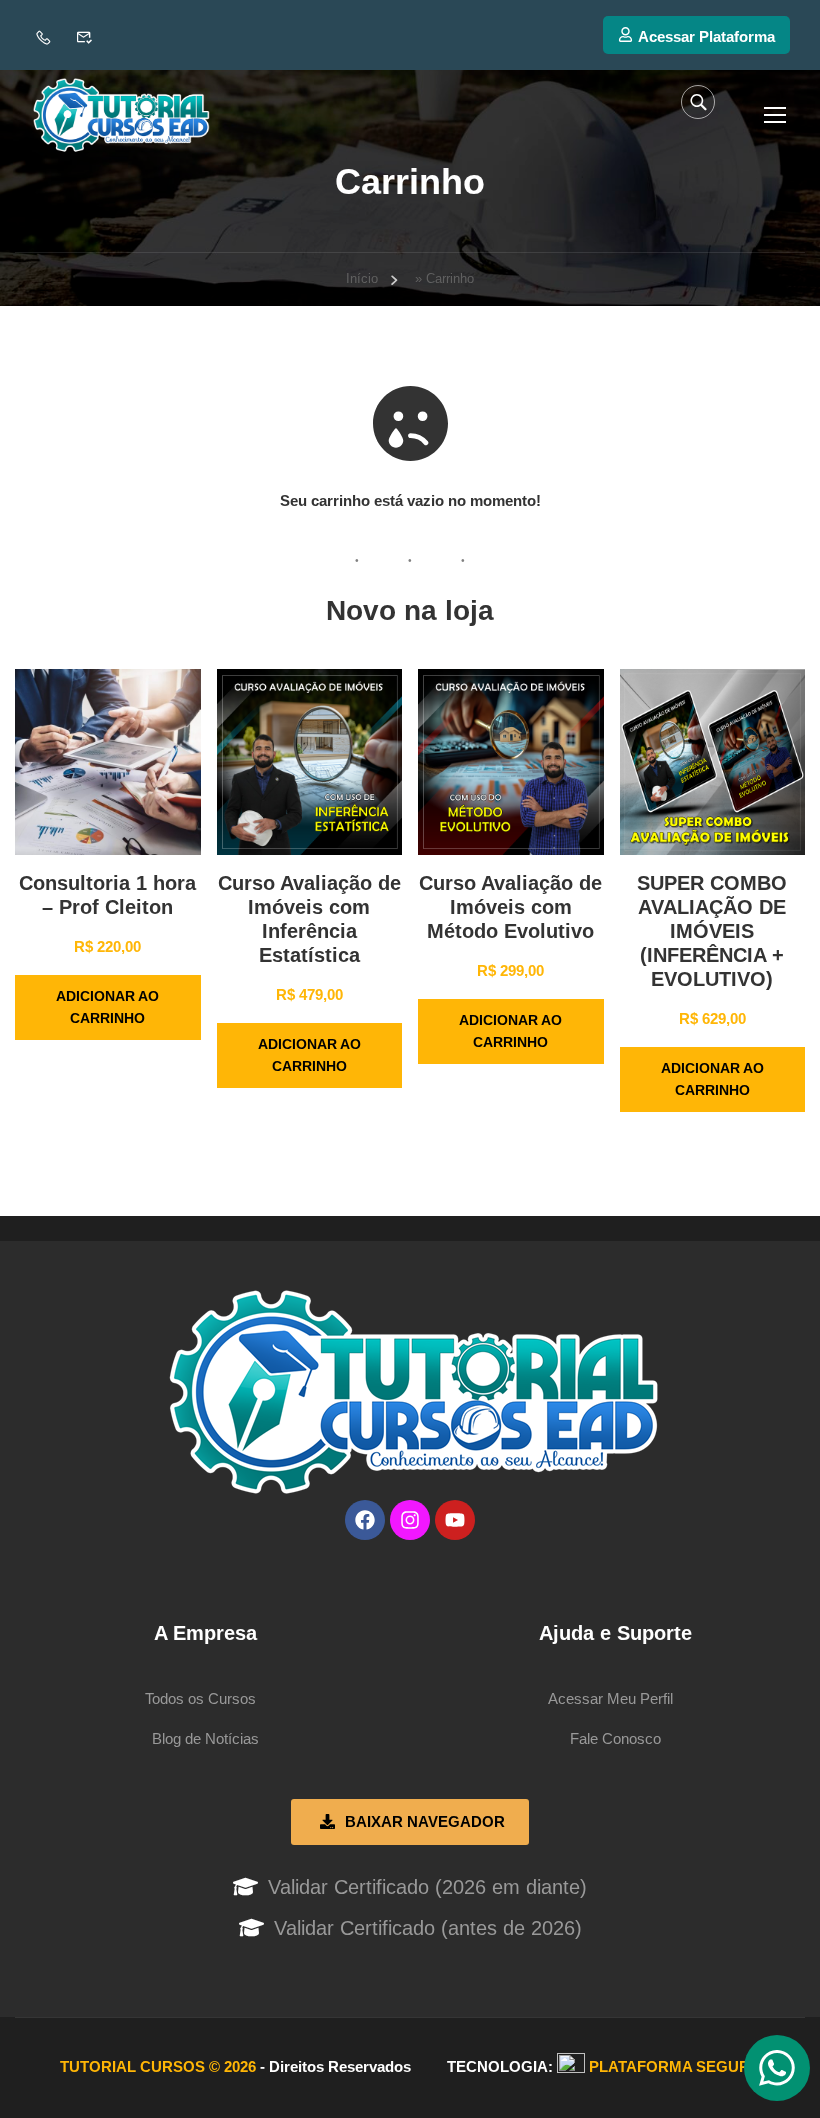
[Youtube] (455, 1520)
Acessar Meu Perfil (610, 1698)
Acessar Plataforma (706, 36)
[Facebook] (365, 1520)
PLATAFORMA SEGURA (675, 2066)
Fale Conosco (615, 1738)
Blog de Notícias (205, 1738)
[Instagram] (410, 1520)
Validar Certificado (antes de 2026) (428, 1928)
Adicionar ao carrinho (107, 1007)
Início (362, 278)
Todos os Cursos (200, 1698)
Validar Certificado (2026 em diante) (427, 1887)
